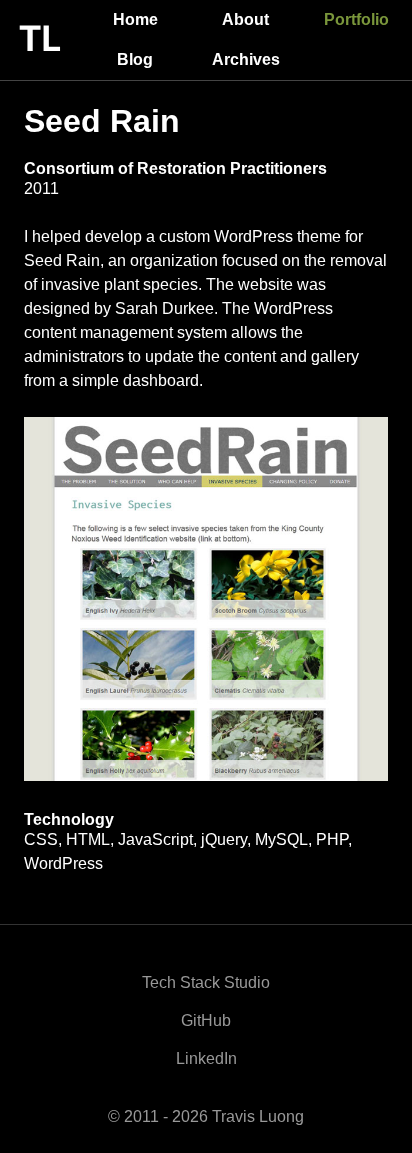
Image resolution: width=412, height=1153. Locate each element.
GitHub (206, 1020)
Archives (246, 59)
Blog (135, 59)
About (245, 19)
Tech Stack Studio (206, 982)
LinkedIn (206, 1058)
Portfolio (356, 19)
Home (135, 19)
